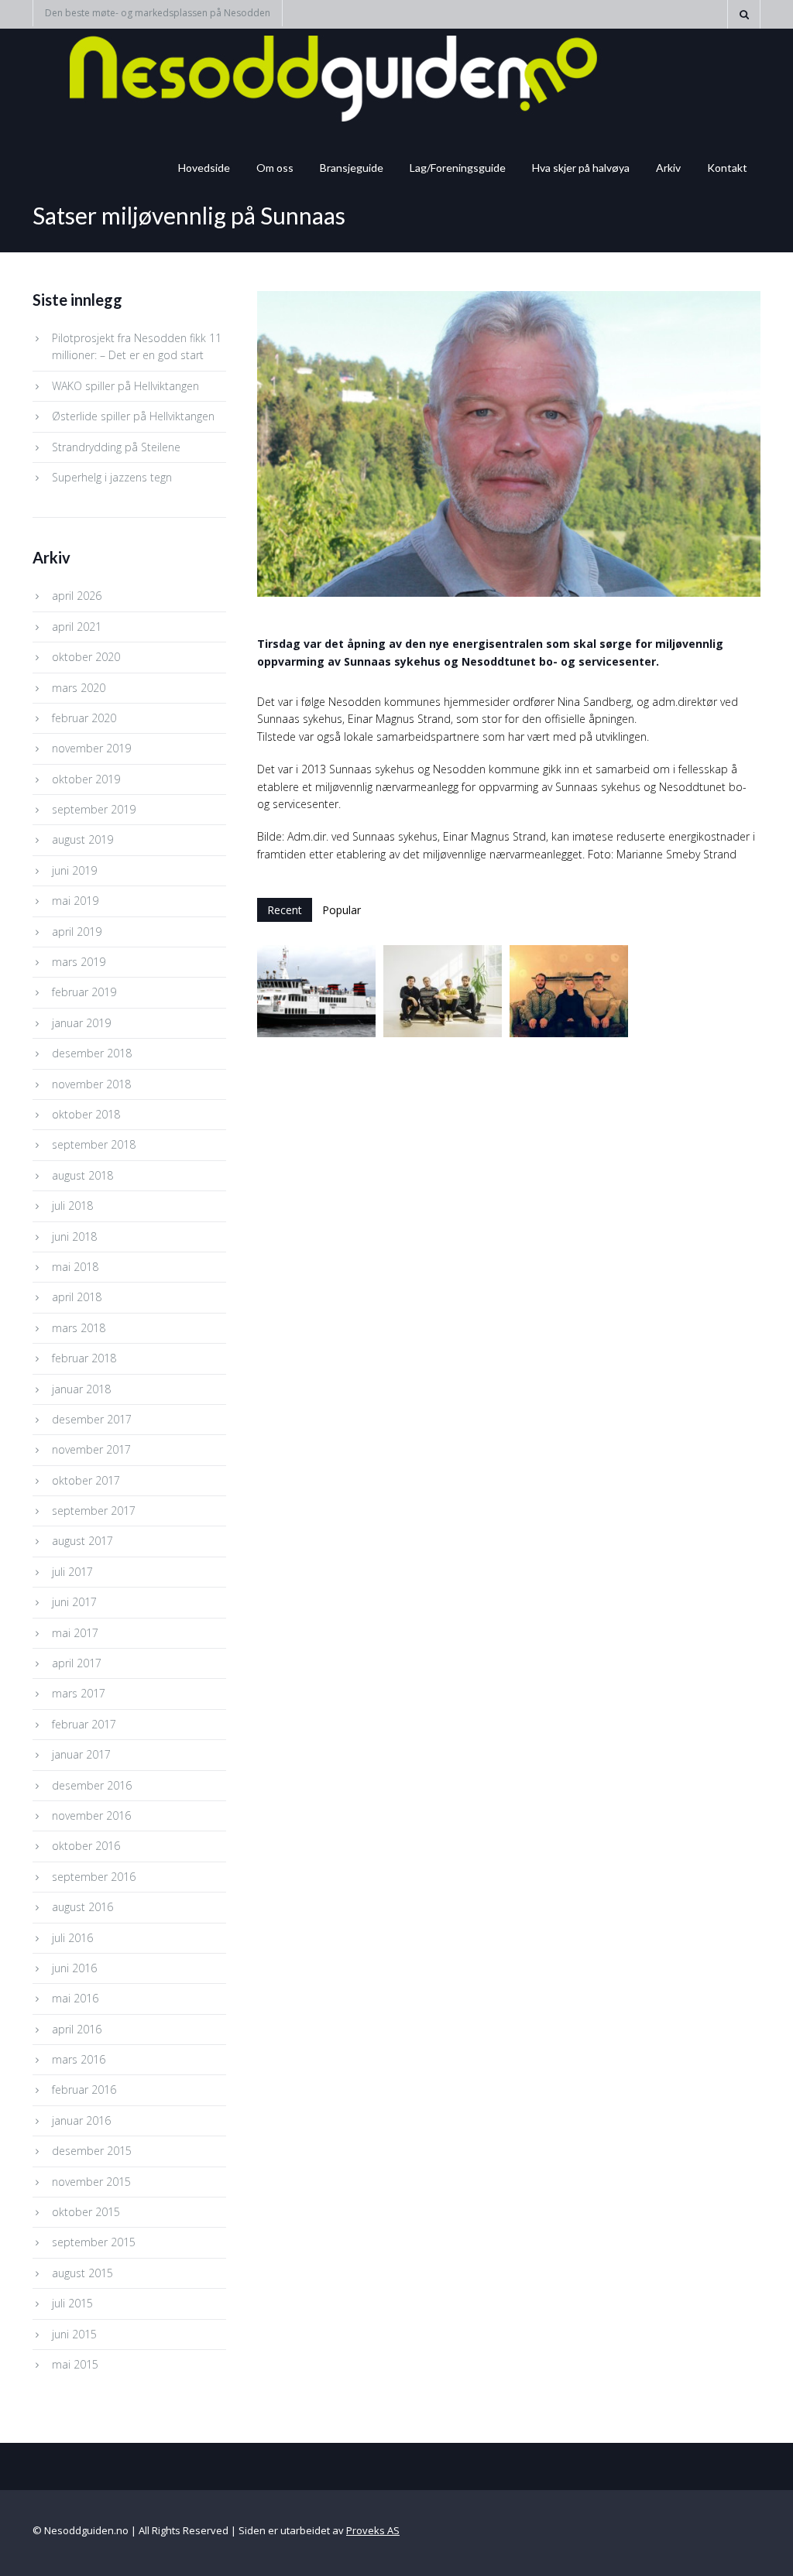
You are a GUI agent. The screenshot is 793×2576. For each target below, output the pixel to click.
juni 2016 (74, 1968)
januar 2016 (81, 2120)
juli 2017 (72, 1572)
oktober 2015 (86, 2212)
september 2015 (94, 2242)
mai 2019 (75, 901)
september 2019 (94, 809)
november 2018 (91, 1084)
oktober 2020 (86, 657)
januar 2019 (81, 1023)
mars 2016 (79, 2059)
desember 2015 (92, 2151)
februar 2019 (84, 992)
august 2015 (82, 2273)
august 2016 (82, 1907)
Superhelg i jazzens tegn (112, 477)
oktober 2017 (86, 1480)
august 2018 (82, 1175)
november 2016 (91, 1816)
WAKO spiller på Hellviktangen (125, 386)
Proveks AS (373, 2530)
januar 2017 (81, 1754)
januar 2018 (81, 1389)
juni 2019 (74, 870)
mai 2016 (75, 1998)
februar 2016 (84, 2090)
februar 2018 (84, 1358)
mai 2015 (75, 2364)
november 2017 (91, 1449)
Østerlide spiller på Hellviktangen (133, 416)
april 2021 (77, 627)
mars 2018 (79, 1328)
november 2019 (91, 748)
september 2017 (94, 1511)
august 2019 (82, 839)
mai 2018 (75, 1267)
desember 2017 (92, 1419)
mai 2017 (75, 1633)
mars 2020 (79, 688)
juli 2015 (72, 2303)
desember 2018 (92, 1053)
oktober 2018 (86, 1114)
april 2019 (77, 932)
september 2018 (94, 1144)
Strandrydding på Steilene (116, 447)
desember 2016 (92, 1785)
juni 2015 (74, 2334)
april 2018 (77, 1297)
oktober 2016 (86, 1846)
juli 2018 (72, 1206)
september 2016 (94, 1877)
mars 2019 (79, 962)
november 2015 (91, 2182)
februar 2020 (84, 718)
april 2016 (77, 2029)
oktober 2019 (86, 779)
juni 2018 (74, 1237)
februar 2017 (84, 1724)
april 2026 (77, 596)
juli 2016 (72, 1938)
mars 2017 (79, 1693)
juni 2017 (74, 1602)
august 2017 (82, 1541)
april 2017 (77, 1663)
